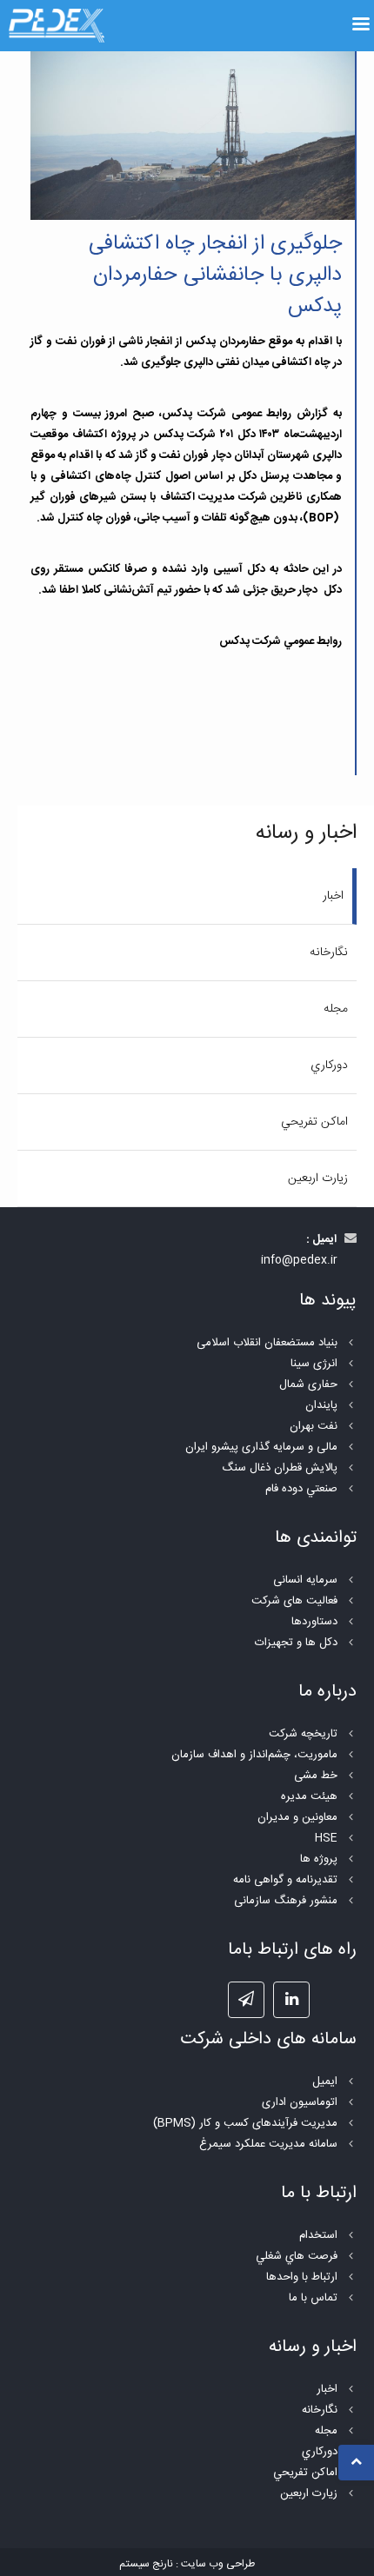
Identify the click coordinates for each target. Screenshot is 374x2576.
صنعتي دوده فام (301, 1489)
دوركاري (329, 1066)
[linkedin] (291, 2000)
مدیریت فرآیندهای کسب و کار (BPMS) (245, 2123)
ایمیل (325, 2081)
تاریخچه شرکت (303, 1734)
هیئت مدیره (309, 1796)
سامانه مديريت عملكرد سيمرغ (268, 2144)
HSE (326, 1838)
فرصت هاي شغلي (297, 2256)
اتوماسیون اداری (300, 2102)
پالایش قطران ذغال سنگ (280, 1468)
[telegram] (246, 2000)
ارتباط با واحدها (302, 2277)
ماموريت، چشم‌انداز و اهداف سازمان (254, 1755)
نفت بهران (314, 1426)
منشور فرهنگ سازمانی (286, 1901)
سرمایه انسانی (305, 1580)
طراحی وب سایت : (215, 2564)
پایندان (321, 1405)
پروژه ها (319, 1859)
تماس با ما (313, 2298)
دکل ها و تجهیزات (296, 1643)
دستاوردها (314, 1622)
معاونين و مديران (297, 1817)
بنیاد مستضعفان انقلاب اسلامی (267, 1343)
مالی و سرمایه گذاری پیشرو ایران (261, 1447)
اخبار (333, 896)
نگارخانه (329, 953)
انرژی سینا (314, 1364)
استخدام (318, 2235)
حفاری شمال (308, 1384)
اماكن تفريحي (314, 1122)
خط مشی (316, 1776)
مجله (336, 1009)
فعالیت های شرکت (294, 1601)
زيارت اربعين (318, 1178)
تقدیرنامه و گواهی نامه (285, 1880)
